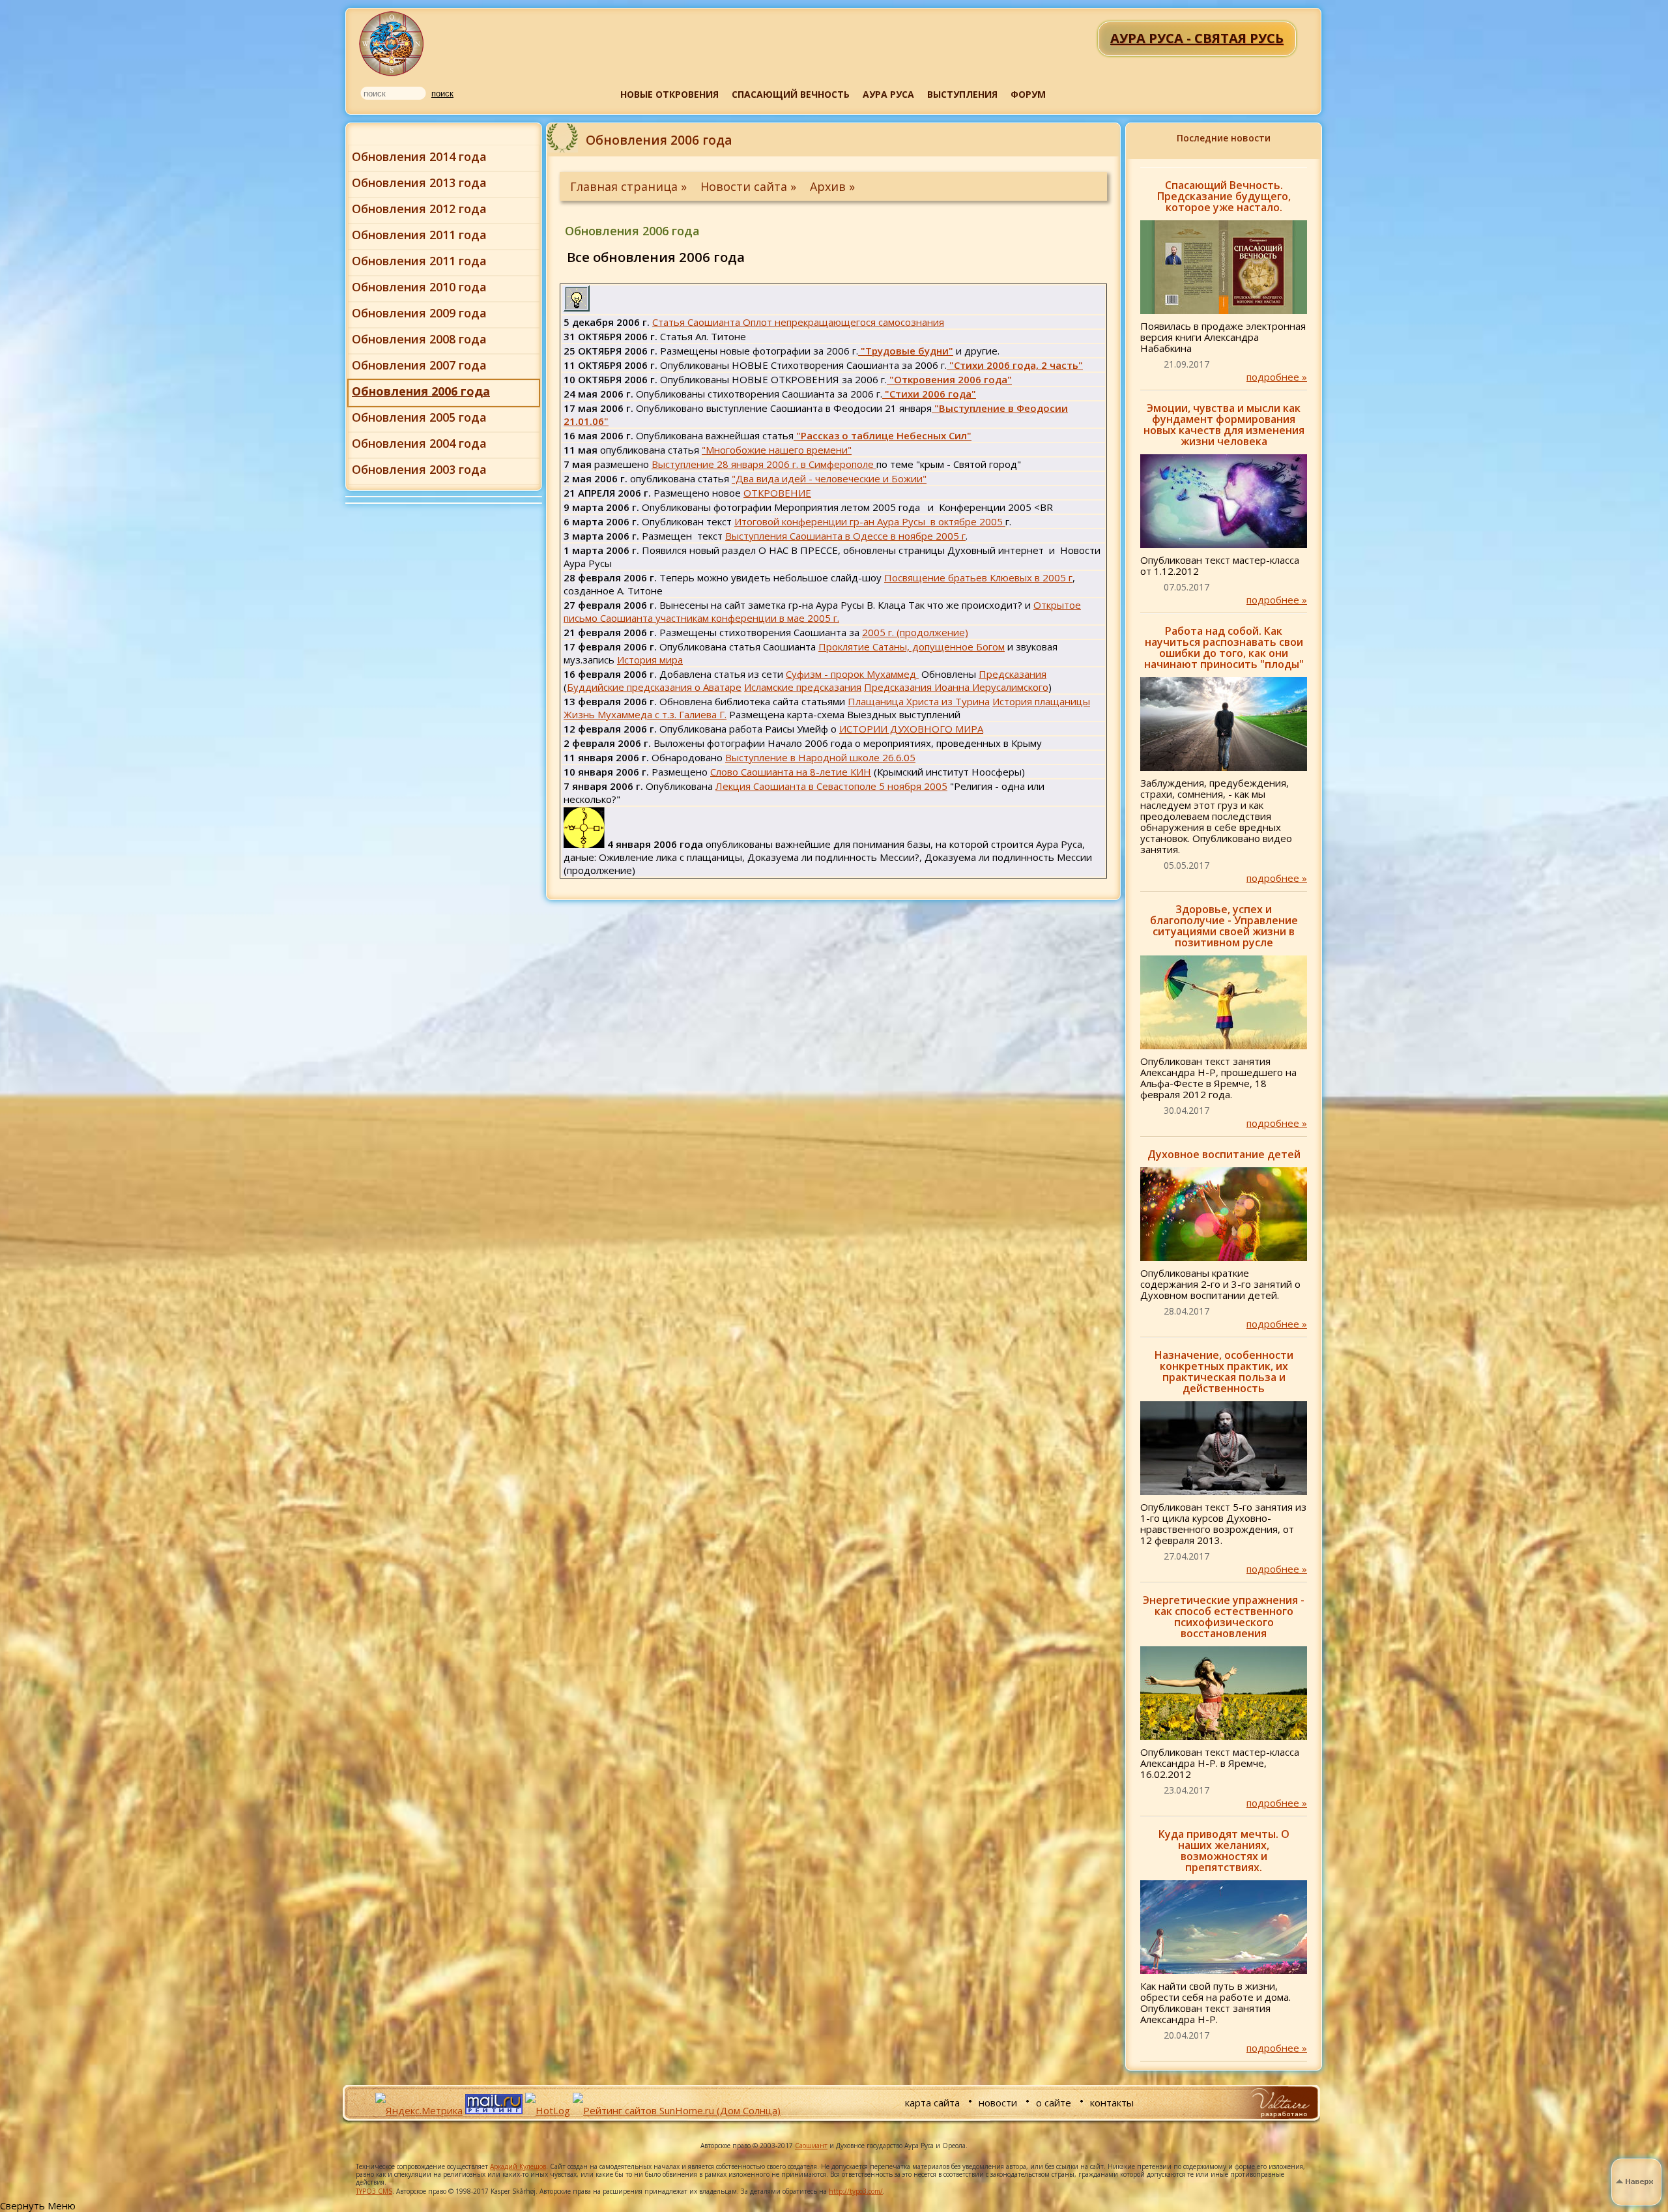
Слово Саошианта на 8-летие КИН (791, 772)
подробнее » (1277, 377)
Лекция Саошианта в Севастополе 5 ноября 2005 (831, 786)
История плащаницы (1041, 701)
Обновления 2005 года (419, 417)
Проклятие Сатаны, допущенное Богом (912, 647)
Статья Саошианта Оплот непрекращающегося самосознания (798, 322)
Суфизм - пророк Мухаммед (852, 674)
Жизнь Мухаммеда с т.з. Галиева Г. (645, 714)
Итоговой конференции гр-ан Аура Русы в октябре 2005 (870, 521)
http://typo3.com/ (856, 2191)
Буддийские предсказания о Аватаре (654, 687)
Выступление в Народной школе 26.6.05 (820, 757)
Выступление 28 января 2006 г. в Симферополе (764, 464)
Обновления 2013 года (419, 182)
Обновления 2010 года (419, 287)
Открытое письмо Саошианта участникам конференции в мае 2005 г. (822, 611)
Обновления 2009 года (419, 313)
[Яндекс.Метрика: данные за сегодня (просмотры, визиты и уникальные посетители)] (419, 2110)
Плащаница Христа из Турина (919, 701)
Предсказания (1013, 674)
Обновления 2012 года (419, 209)
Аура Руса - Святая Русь (392, 44)
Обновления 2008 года (419, 339)
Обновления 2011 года (419, 235)
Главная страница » (630, 186)
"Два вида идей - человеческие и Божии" (829, 478)
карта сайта (932, 2103)
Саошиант (811, 2146)
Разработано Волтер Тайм (1279, 2103)
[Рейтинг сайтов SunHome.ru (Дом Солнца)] (677, 2110)
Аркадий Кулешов (518, 2166)
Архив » (832, 186)
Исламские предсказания (803, 687)
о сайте (1054, 2103)
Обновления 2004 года (419, 443)
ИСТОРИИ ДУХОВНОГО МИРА (911, 729)
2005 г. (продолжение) (915, 632)
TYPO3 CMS (374, 2191)
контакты (1112, 2103)
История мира (650, 660)
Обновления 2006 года (421, 391)
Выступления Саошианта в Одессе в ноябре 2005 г (845, 536)
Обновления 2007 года (419, 365)
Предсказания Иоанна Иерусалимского (956, 687)
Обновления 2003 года (419, 469)
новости (998, 2103)
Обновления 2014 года (419, 156)
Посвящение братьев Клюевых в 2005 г (978, 577)
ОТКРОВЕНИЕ (777, 493)
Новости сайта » (750, 186)
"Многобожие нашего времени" (777, 450)
